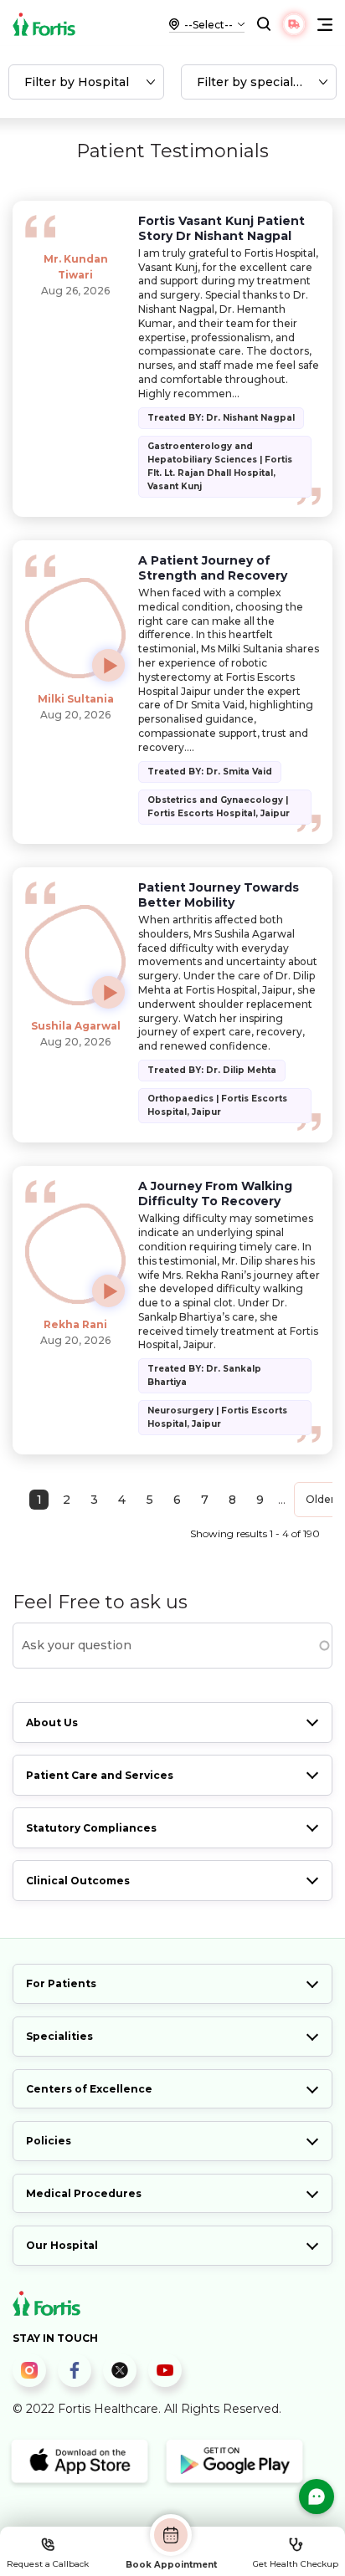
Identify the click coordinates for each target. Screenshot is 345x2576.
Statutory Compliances (91, 1828)
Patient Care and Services (100, 1775)
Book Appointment (171, 2564)
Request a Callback (48, 2564)
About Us (52, 1722)
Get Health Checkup (296, 2564)
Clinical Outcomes (78, 1881)
